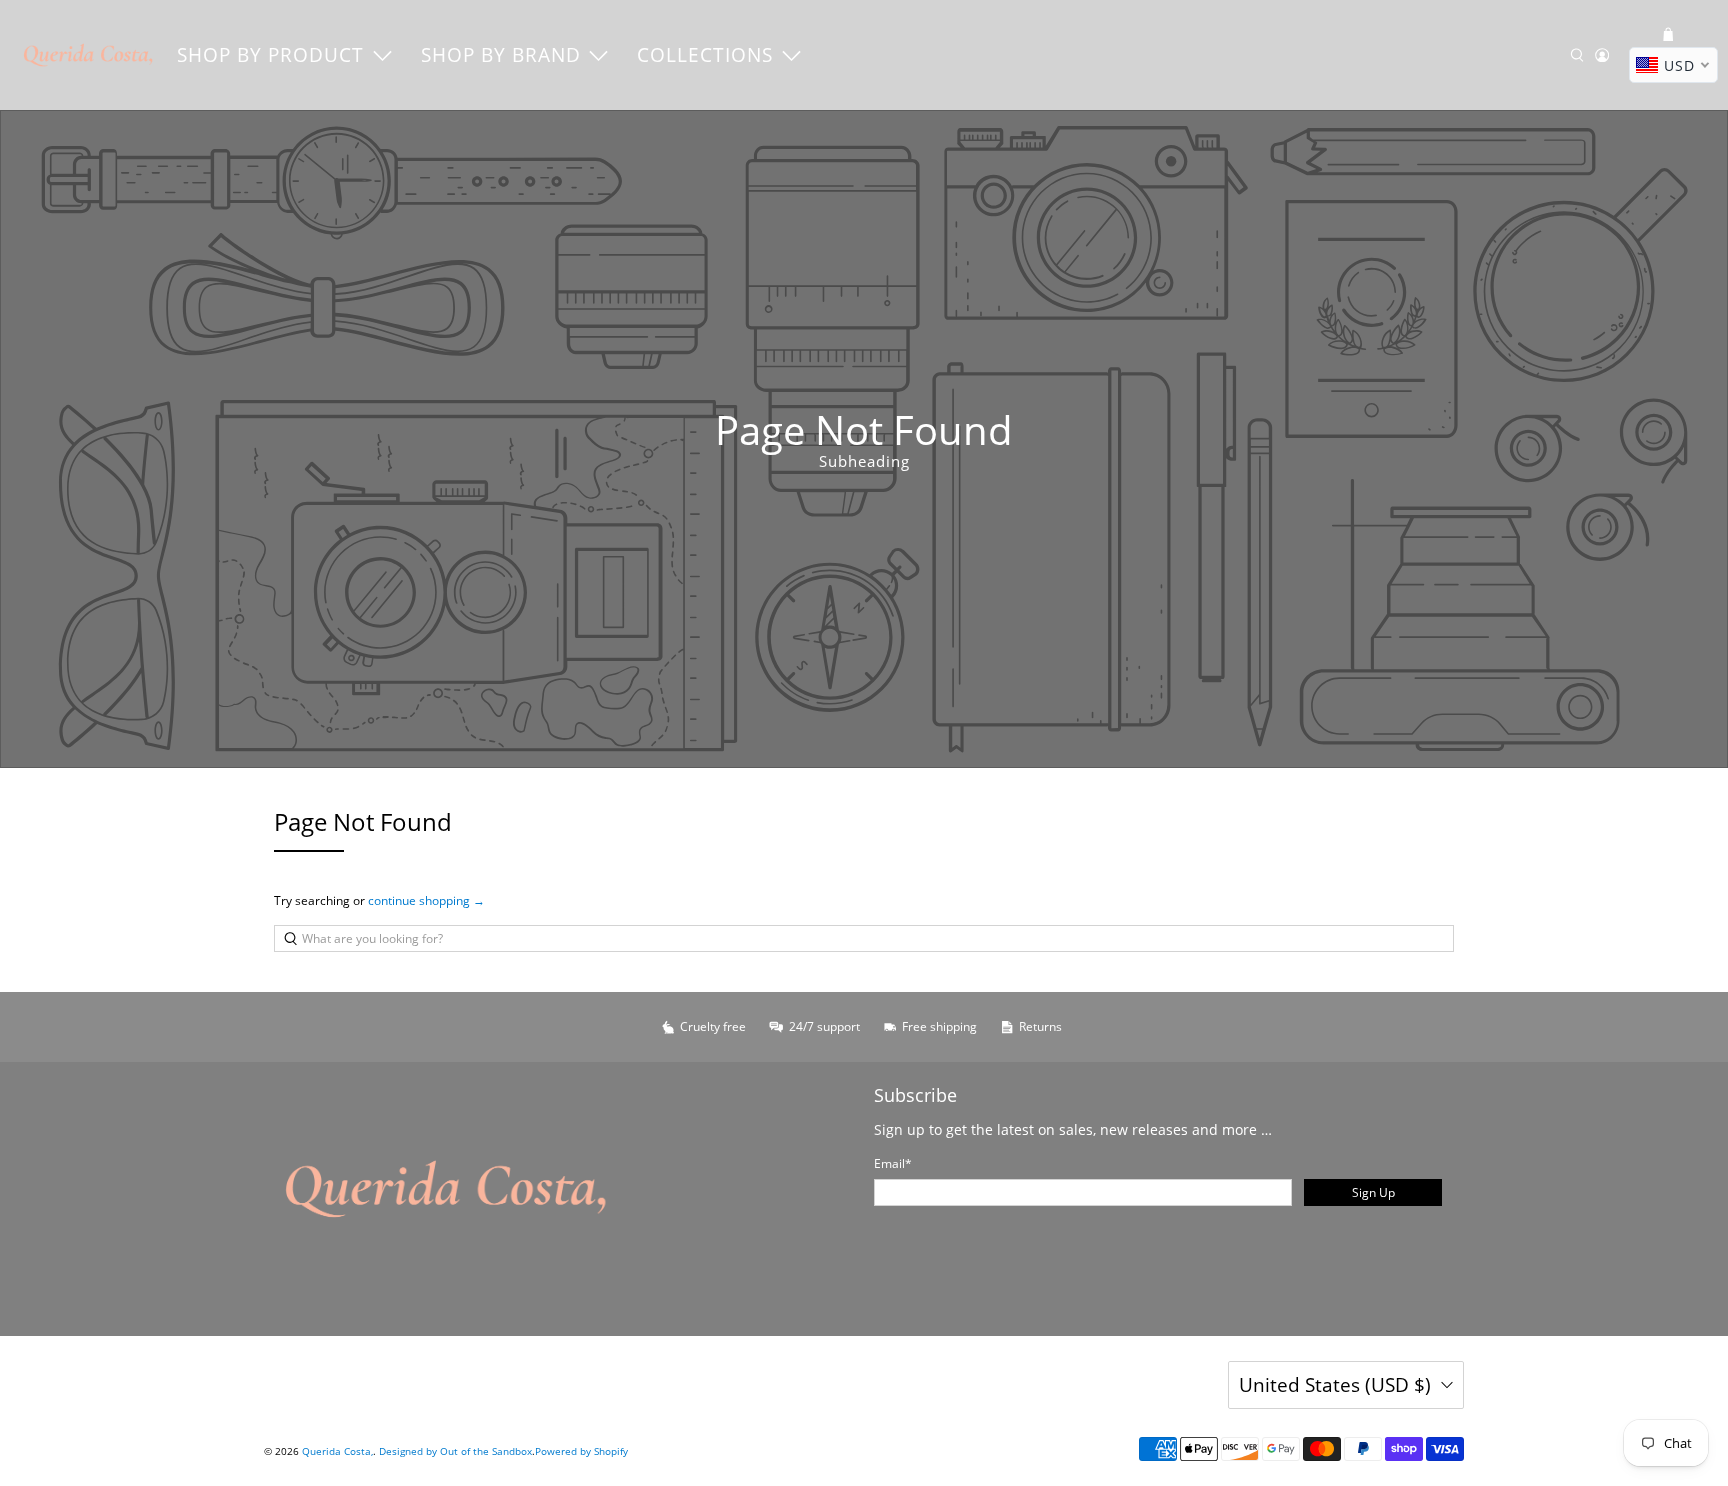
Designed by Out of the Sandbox (455, 1451)
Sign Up (1373, 1192)
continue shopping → (426, 900)
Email (893, 1163)
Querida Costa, (337, 1451)
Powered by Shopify (581, 1451)
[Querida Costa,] (89, 55)
